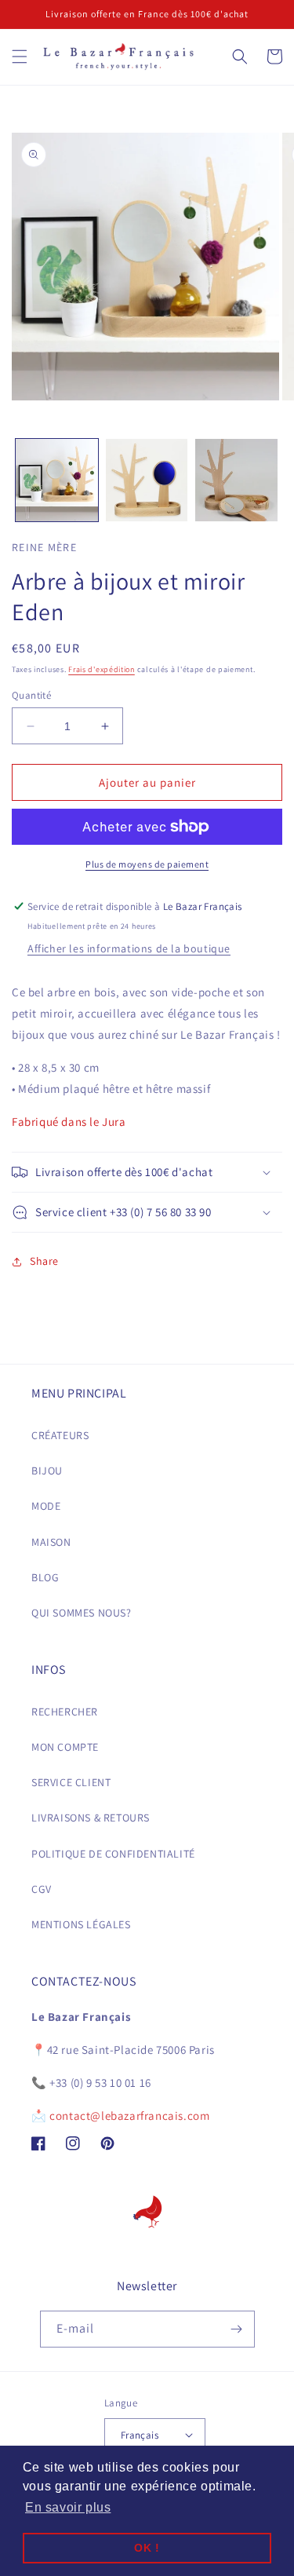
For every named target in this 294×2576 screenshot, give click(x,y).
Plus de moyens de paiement (147, 864)
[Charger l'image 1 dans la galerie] (57, 480)
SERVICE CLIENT (71, 1782)
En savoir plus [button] (68, 2507)
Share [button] (44, 1261)
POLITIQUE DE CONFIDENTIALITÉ (113, 1854)
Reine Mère (44, 547)
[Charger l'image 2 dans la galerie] (147, 480)
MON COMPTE (65, 1747)
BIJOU (47, 1471)
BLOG (45, 1577)
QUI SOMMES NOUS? (82, 1613)
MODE (46, 1506)
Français (140, 2435)
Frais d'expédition (102, 669)
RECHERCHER (65, 1712)
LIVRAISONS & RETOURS (91, 1818)
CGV (42, 1889)
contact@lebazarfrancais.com (129, 2116)
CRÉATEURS (60, 1435)
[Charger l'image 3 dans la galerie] (236, 480)
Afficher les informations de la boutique (129, 948)
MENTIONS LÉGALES (81, 1924)
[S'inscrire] (237, 2329)
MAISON (51, 1542)
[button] (20, 57)
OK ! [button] (147, 2548)
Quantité (31, 695)
